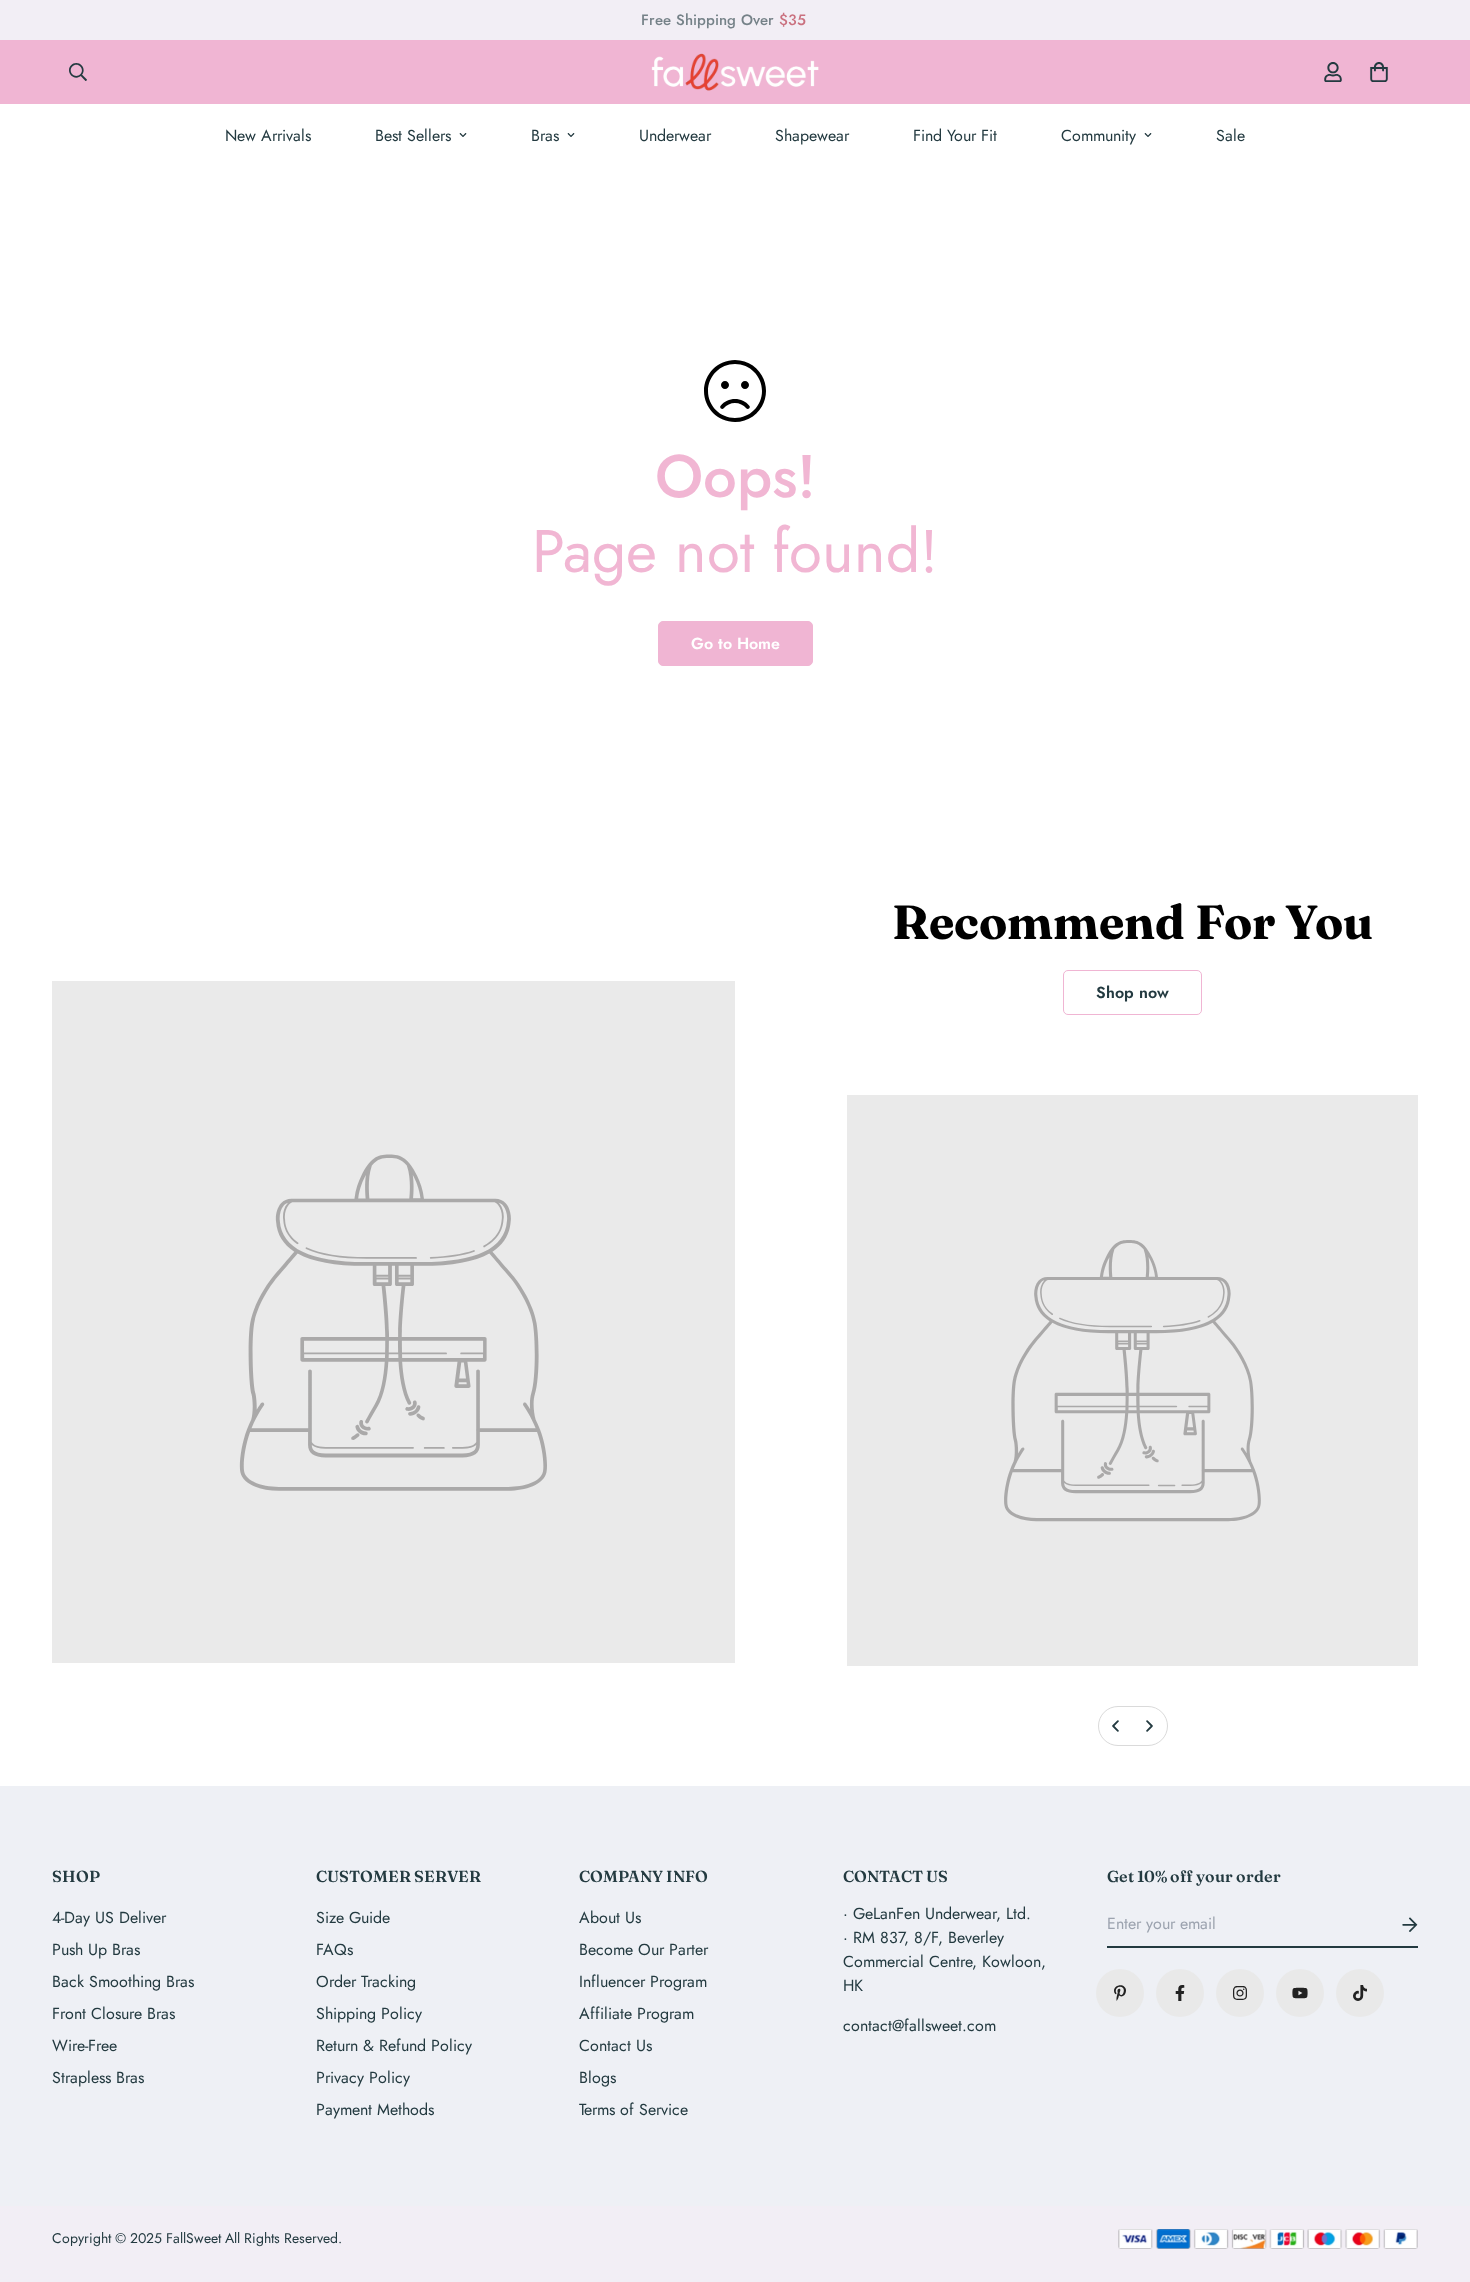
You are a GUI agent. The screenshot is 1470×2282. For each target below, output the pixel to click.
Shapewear (812, 135)
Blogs (597, 2077)
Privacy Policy (363, 2077)
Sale (1230, 135)
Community (1098, 135)
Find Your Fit (955, 135)
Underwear (675, 135)
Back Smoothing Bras (123, 1981)
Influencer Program (643, 1981)
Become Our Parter (643, 1949)
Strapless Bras (98, 2077)
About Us (610, 1917)
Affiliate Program (636, 2013)
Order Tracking (366, 1981)
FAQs (334, 1949)
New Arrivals (268, 135)
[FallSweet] (735, 72)
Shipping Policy (369, 2013)
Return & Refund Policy (394, 2045)
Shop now (1132, 992)
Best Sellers (413, 135)
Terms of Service (633, 2109)
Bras (545, 135)
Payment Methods (375, 2109)
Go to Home (735, 643)
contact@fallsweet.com (919, 2025)
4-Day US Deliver (109, 1917)
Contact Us (615, 2045)
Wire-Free (84, 2045)
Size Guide (353, 1917)
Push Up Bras (96, 1949)
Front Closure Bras (113, 2013)
